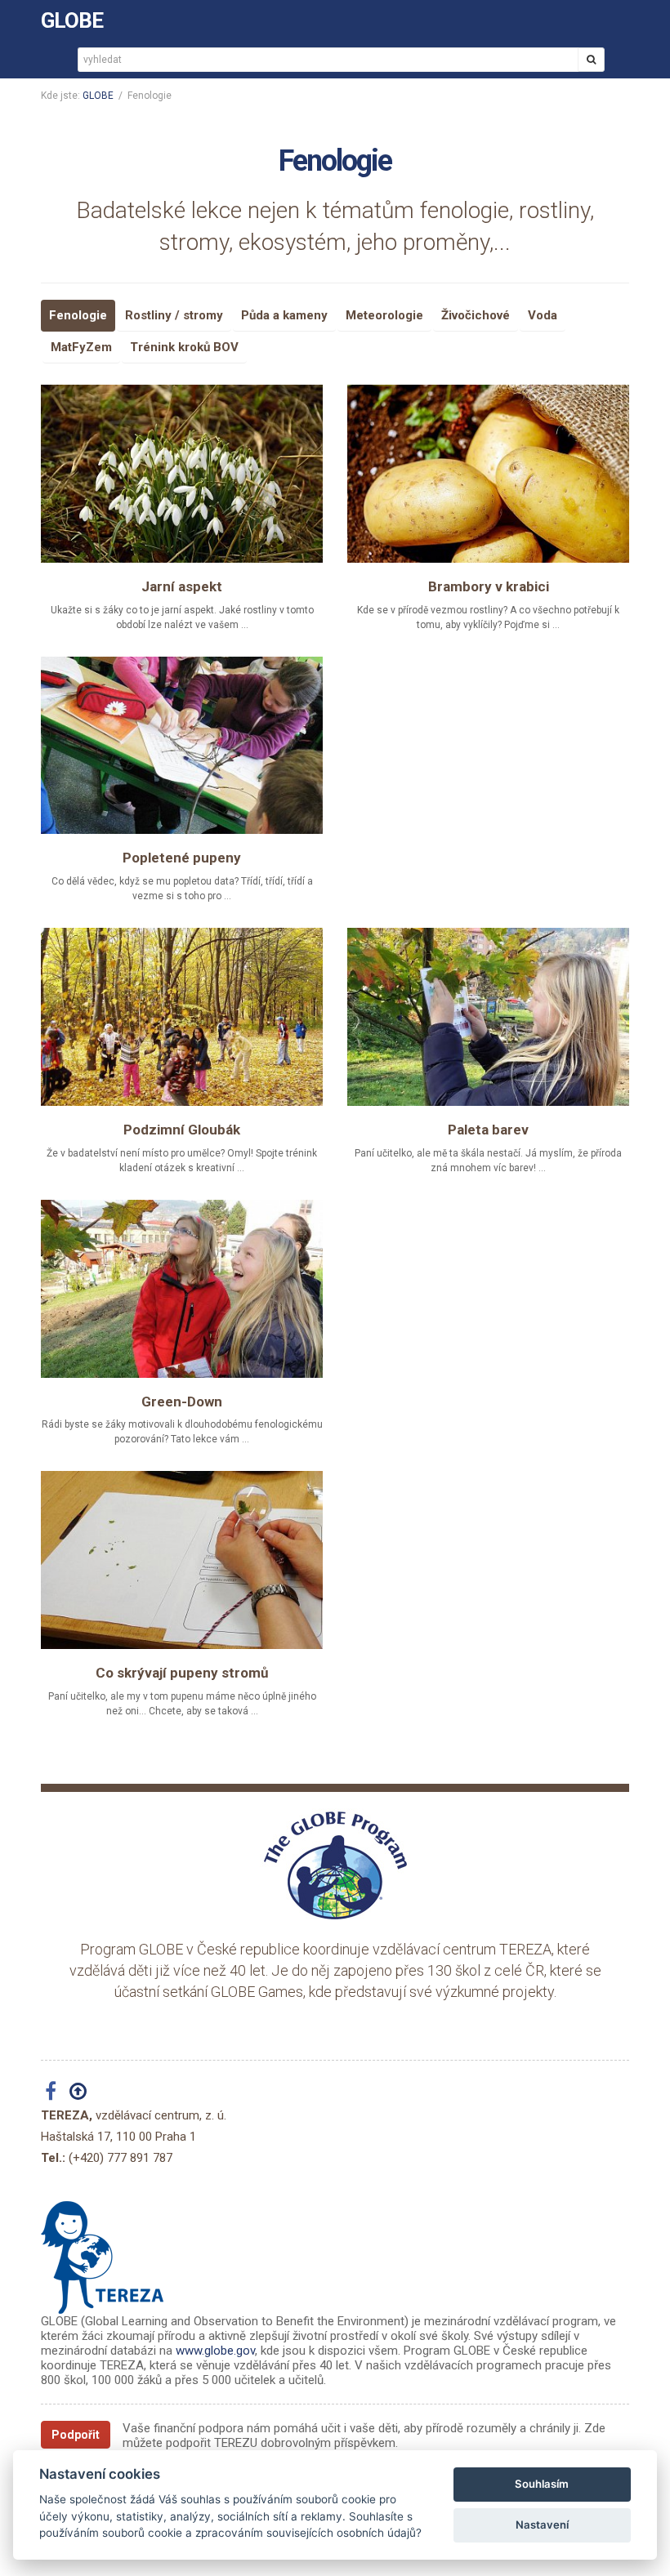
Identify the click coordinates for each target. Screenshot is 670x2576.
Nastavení (542, 2525)
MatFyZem (81, 347)
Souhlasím (542, 2484)
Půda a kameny (284, 315)
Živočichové (476, 315)
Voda (543, 315)
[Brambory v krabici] (488, 474)
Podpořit (76, 2435)
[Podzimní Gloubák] (182, 1017)
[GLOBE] (335, 1865)
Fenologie (78, 315)
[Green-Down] (182, 1289)
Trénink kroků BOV (184, 347)
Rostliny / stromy (174, 315)
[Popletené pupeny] (182, 746)
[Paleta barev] (488, 1017)
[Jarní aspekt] (182, 474)
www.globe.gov (215, 2351)
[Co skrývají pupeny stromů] (182, 1560)
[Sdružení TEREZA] (102, 2251)
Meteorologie (384, 315)
